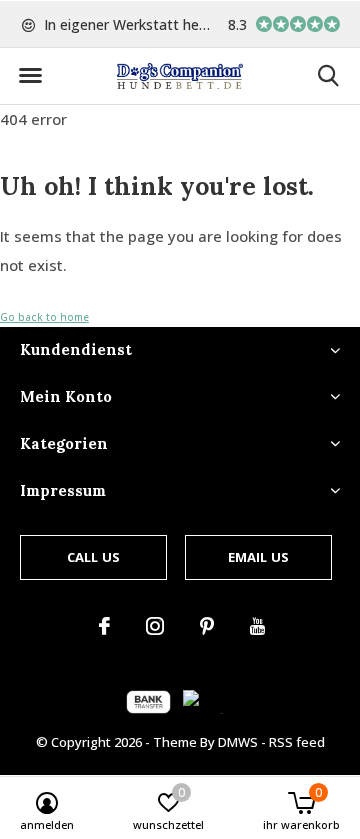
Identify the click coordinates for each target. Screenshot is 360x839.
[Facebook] (104, 626)
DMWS (238, 742)
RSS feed (297, 742)
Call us (93, 557)
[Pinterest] (207, 626)
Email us (258, 557)
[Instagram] (155, 626)
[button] (30, 76)
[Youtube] (257, 626)
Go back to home (44, 317)
